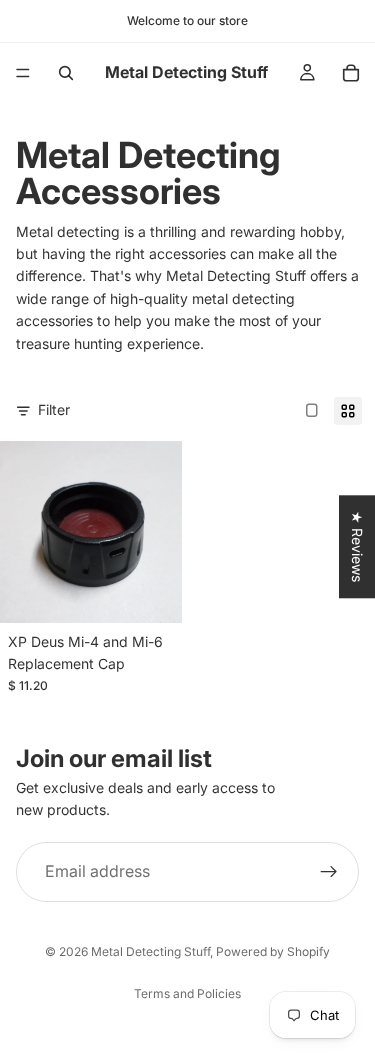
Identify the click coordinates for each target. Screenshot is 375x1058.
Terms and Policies (187, 993)
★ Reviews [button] (357, 546)
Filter (54, 409)
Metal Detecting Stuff (150, 951)
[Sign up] (329, 871)
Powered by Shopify (273, 951)
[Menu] (23, 73)
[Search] (66, 73)
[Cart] (351, 73)
